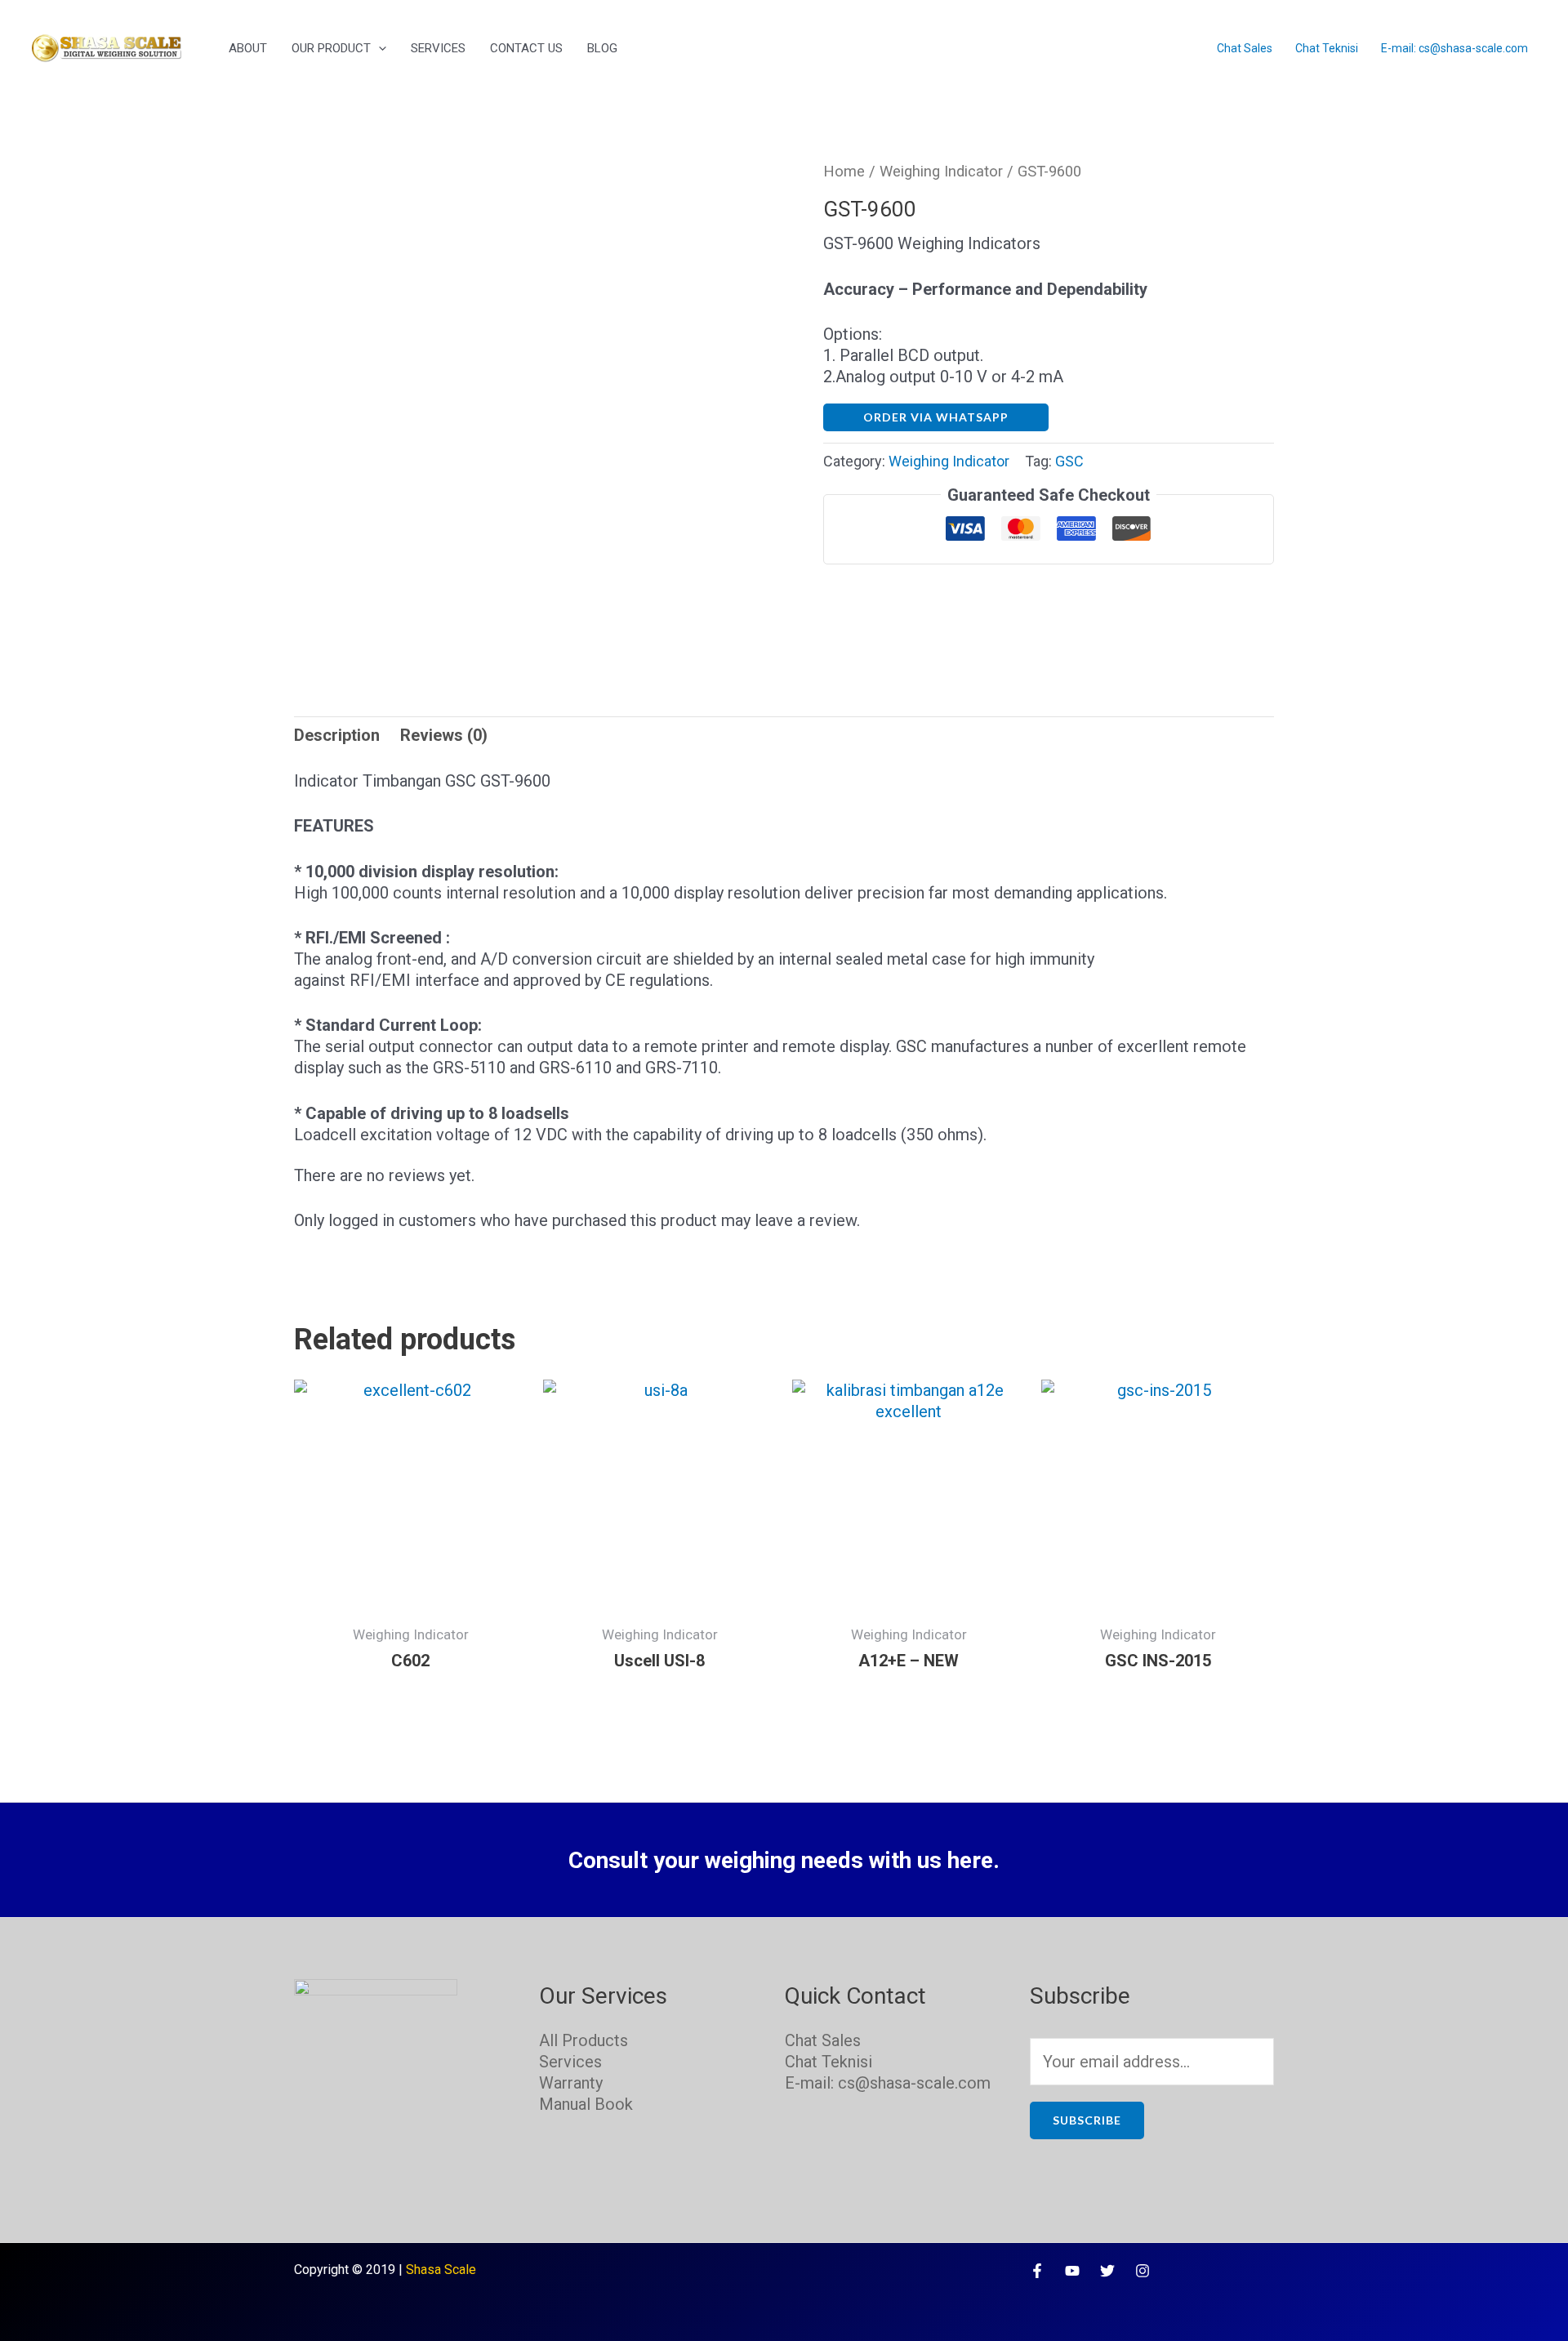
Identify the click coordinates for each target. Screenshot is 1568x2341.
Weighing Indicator (941, 171)
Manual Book (586, 2104)
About (248, 48)
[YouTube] (1072, 2271)
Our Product (331, 48)
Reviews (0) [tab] (444, 735)
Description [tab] (337, 735)
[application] (379, 48)
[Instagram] (1143, 2271)
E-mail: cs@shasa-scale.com (1454, 48)
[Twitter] (1107, 2271)
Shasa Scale (441, 2270)
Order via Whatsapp (936, 417)
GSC (1069, 461)
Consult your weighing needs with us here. (784, 1860)
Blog (602, 48)
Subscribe (1087, 2120)
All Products (584, 2040)
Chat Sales (1245, 48)
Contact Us (526, 48)
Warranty (571, 2083)
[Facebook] (1037, 2271)
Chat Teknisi (1327, 48)
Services (438, 48)
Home (844, 171)
